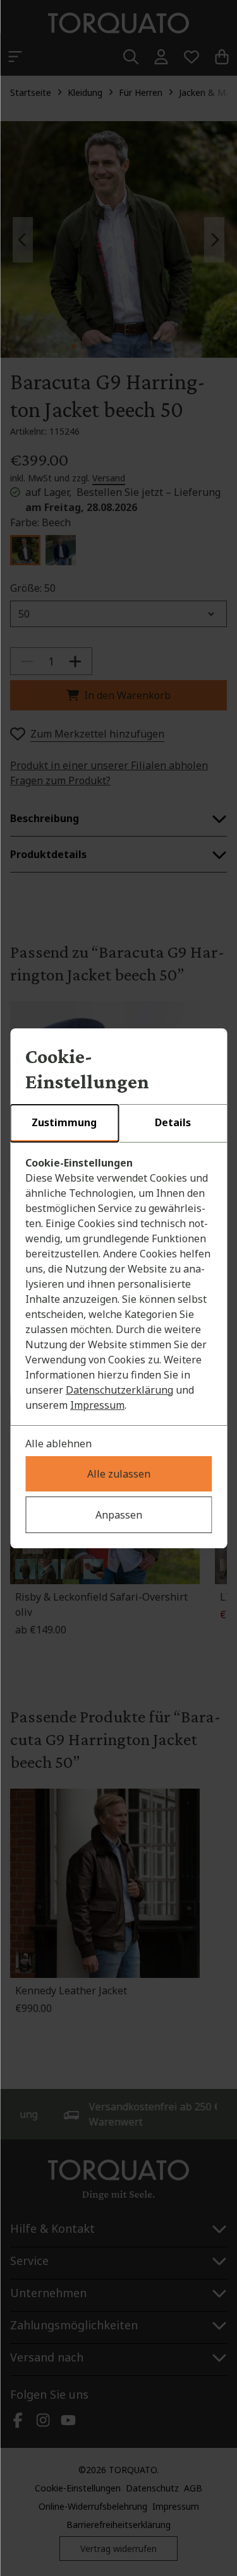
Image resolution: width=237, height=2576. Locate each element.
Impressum (97, 1405)
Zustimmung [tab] (64, 1122)
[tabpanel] (118, 1284)
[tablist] (118, 1124)
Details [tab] (173, 1122)
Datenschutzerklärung (119, 1390)
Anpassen (119, 1515)
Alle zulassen (119, 1474)
